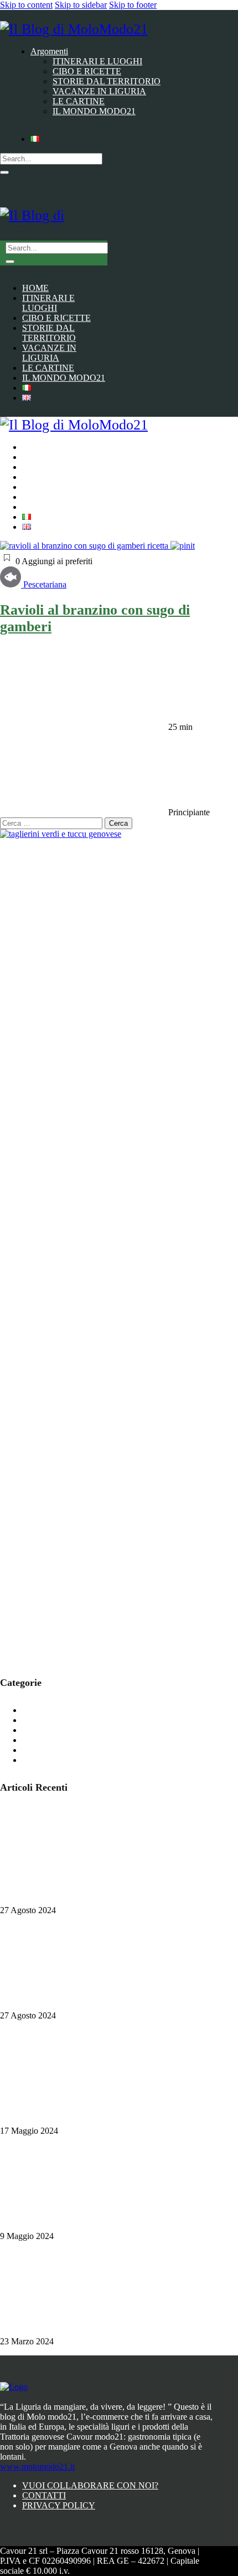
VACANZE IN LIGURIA (69, 1760)
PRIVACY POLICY (59, 2505)
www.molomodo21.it (37, 2467)
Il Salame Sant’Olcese (38, 2226)
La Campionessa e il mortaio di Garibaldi (72, 2331)
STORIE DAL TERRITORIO (76, 1750)
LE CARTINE (48, 1740)
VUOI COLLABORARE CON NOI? (90, 2485)
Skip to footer (133, 5)
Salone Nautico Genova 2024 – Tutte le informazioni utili (100, 1900)
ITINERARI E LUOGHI (67, 1730)
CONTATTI (44, 2495)
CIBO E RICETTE (56, 1710)
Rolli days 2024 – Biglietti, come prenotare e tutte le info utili (107, 2005)
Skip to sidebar (81, 5)
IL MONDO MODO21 (64, 1720)
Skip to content (26, 5)
